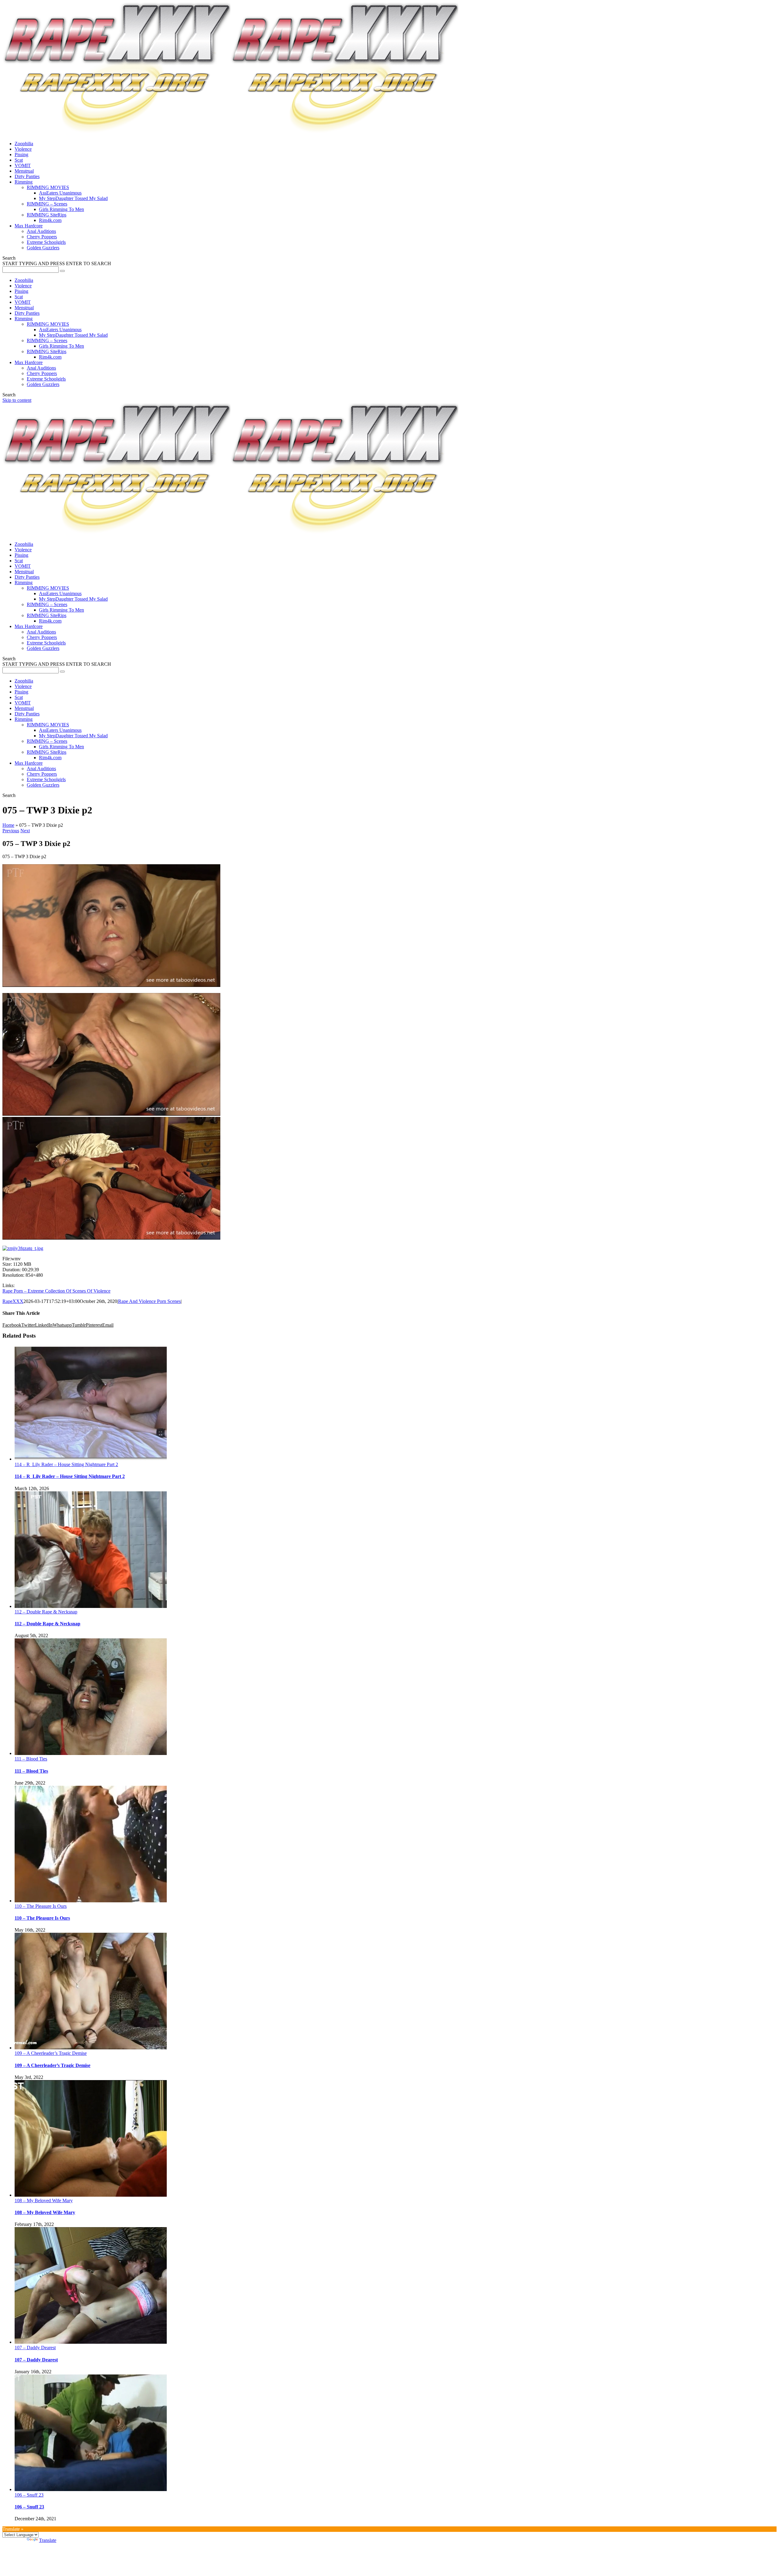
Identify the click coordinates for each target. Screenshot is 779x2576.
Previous (11, 831)
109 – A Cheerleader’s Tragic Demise (51, 2053)
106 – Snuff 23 (29, 2495)
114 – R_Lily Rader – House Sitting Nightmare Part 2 (66, 1464)
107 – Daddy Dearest (35, 2348)
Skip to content (17, 400)
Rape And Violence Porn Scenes (149, 1301)
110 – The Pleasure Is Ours (41, 1906)
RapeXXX (13, 1301)
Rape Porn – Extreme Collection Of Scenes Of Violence (56, 1291)
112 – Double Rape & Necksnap (46, 1612)
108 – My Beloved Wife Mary (44, 2200)
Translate (48, 2540)
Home (8, 825)
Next (25, 831)
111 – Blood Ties (31, 1759)
